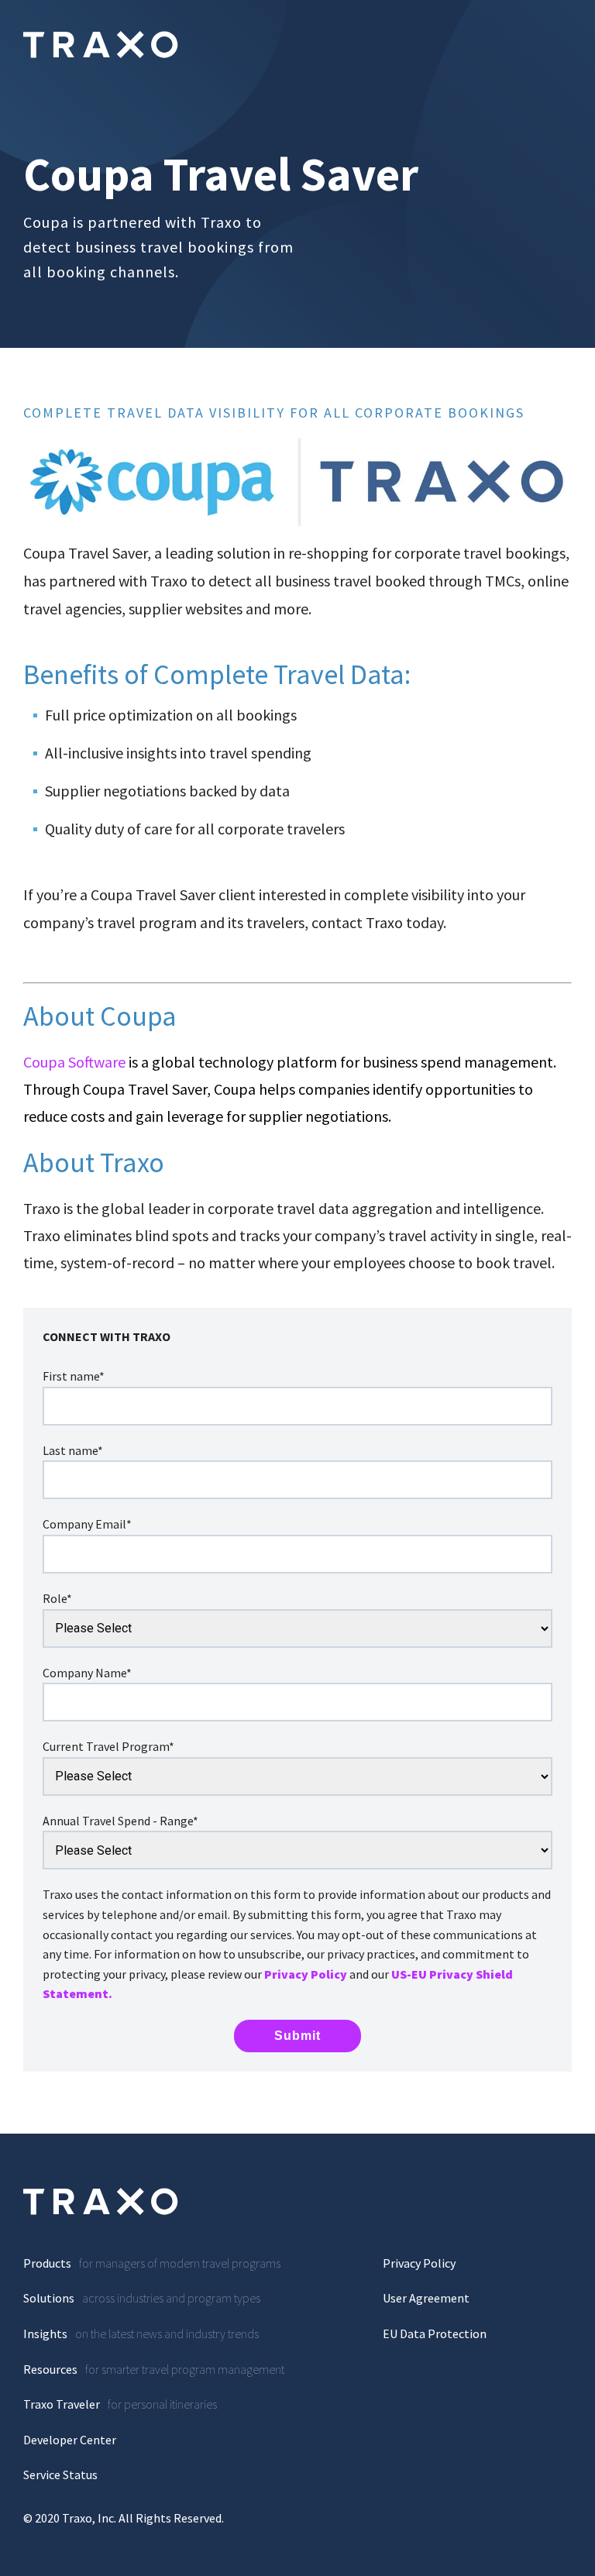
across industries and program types (142, 2298)
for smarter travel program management (154, 2369)
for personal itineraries (120, 2404)
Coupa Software (74, 1062)
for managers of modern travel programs (152, 2263)
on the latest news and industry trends (141, 2334)
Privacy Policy (306, 1974)
